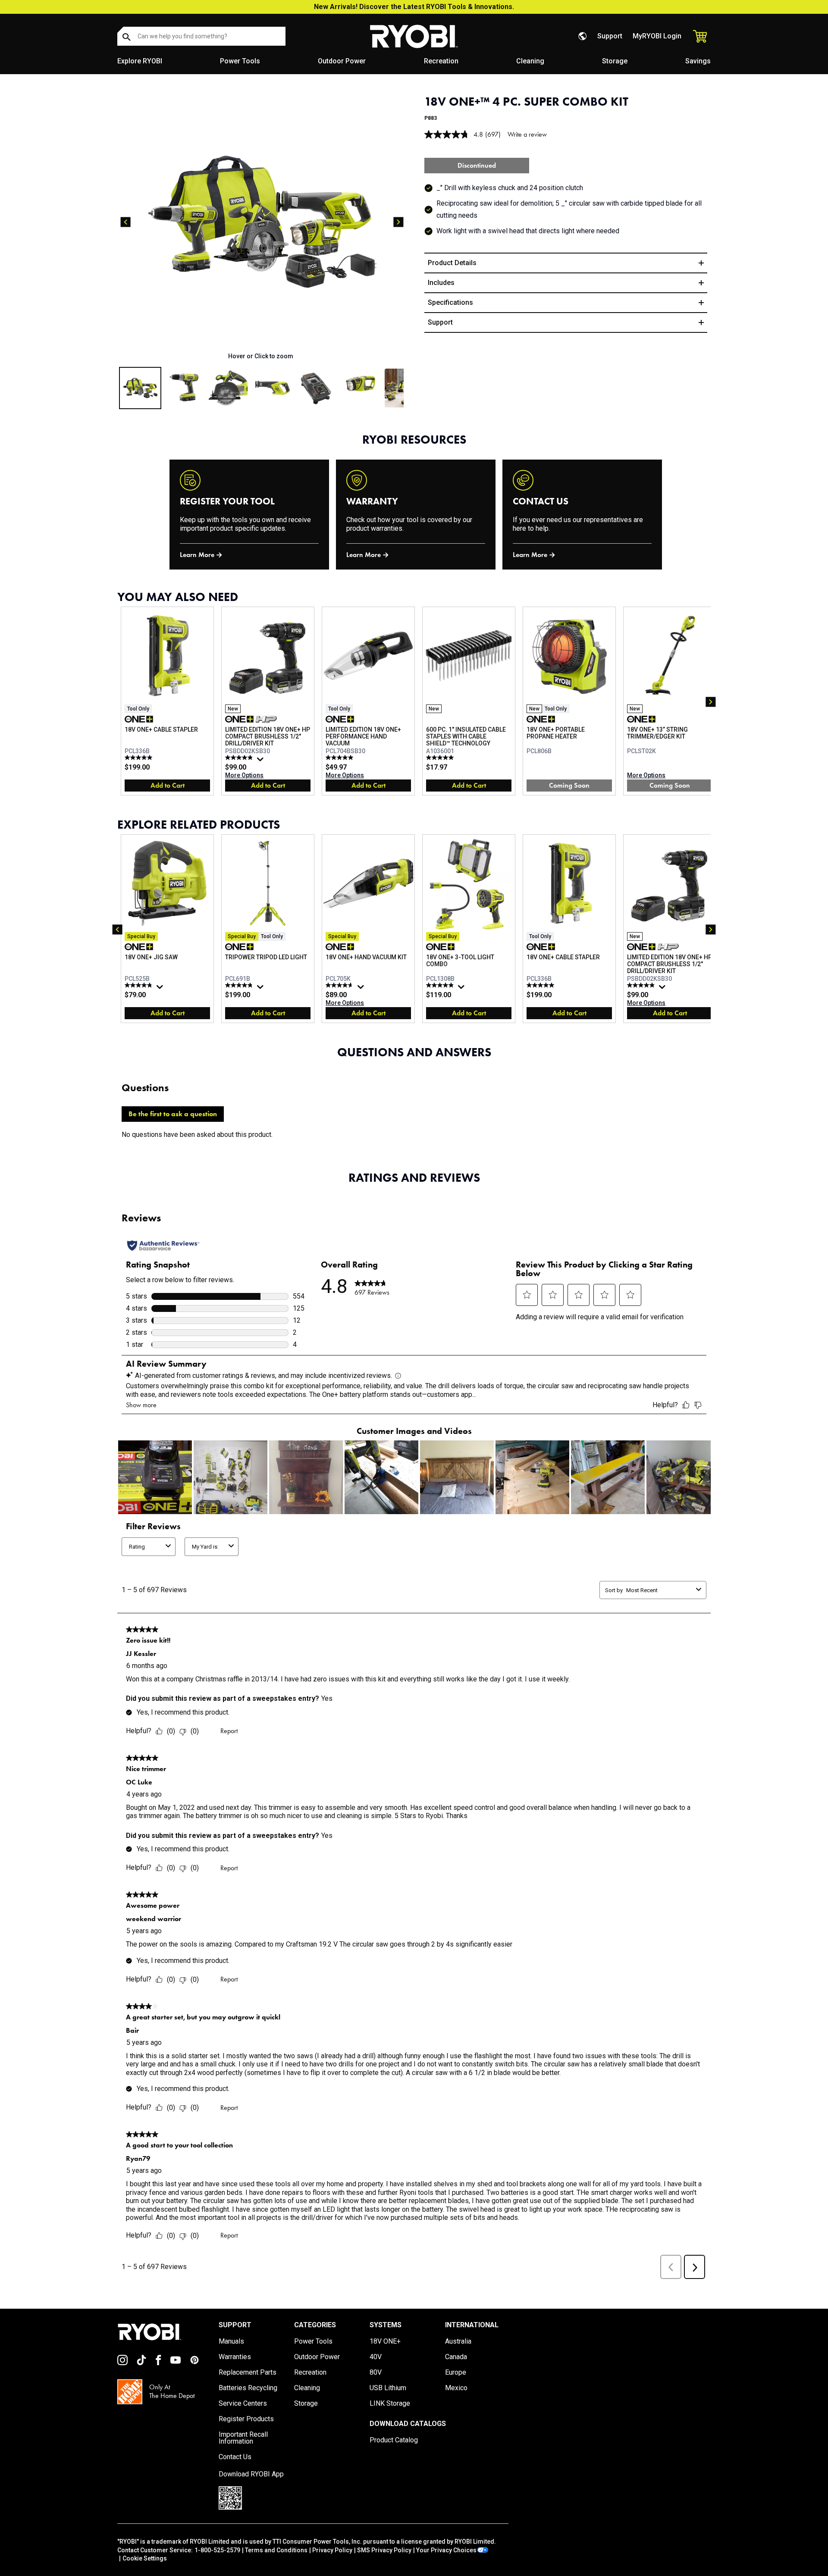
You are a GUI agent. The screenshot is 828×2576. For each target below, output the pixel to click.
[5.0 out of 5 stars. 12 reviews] (140, 757)
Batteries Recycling (248, 2388)
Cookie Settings (145, 2558)
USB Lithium (388, 2388)
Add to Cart (168, 785)
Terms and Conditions (276, 2550)
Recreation (441, 61)
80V (376, 2373)
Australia (458, 2341)
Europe (456, 2373)
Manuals (231, 2341)
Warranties (235, 2357)
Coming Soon (569, 785)
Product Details (452, 263)
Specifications (450, 302)
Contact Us (235, 2457)
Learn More (197, 555)
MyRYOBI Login (657, 36)
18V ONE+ (385, 2341)
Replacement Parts (248, 2373)
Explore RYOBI (140, 61)
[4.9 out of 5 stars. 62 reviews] (240, 757)
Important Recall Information (243, 2438)
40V (376, 2357)
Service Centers (243, 2404)
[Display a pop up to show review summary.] (261, 761)
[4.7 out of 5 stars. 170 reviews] (340, 985)
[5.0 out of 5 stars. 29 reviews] (340, 757)
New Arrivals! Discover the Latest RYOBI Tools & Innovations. (414, 7)
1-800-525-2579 (217, 2550)
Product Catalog (394, 2440)
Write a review (527, 134)
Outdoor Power (342, 61)
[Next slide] (398, 222)
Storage (615, 61)
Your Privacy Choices (446, 2550)
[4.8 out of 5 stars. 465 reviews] (140, 985)
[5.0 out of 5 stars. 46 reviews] (441, 985)
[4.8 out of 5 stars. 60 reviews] (240, 985)
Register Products (246, 2419)
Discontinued (477, 165)
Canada (456, 2357)
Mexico (456, 2388)
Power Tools (240, 61)
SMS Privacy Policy (384, 2550)
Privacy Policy (332, 2550)
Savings (698, 61)
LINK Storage (390, 2404)
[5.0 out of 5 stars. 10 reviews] (441, 757)
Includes (441, 283)
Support (610, 36)
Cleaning (530, 61)
